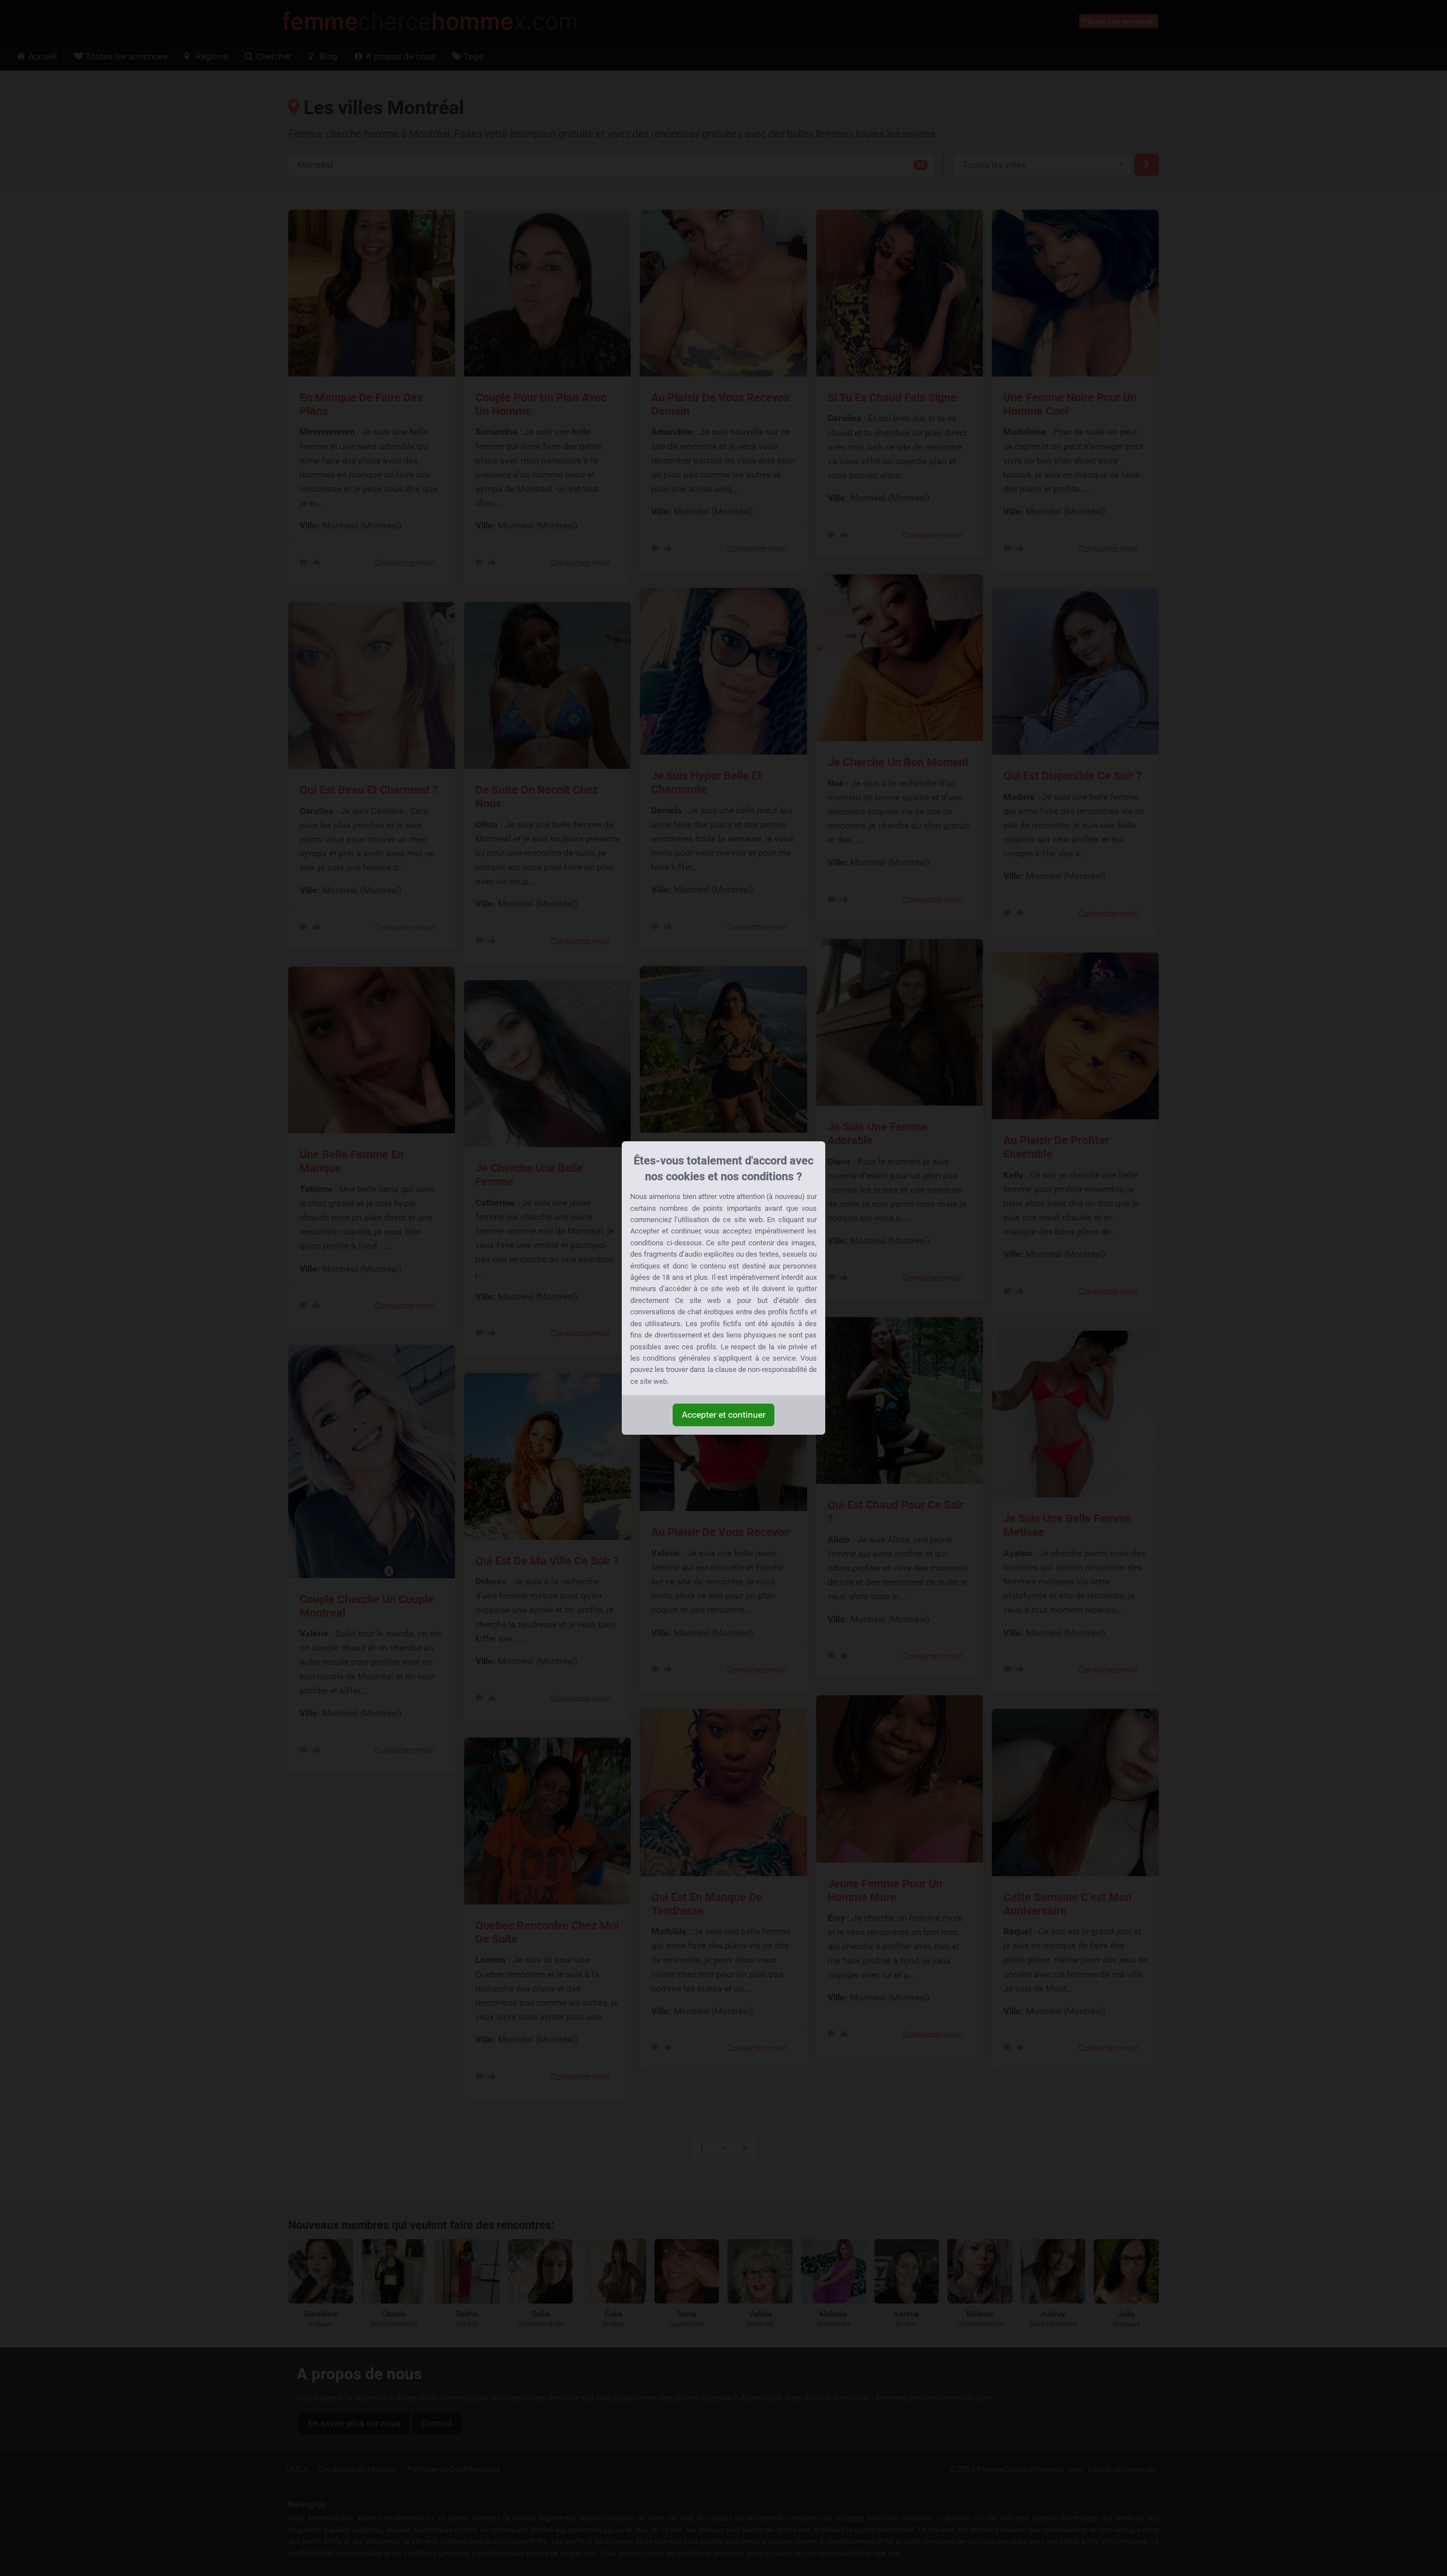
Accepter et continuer (723, 1415)
